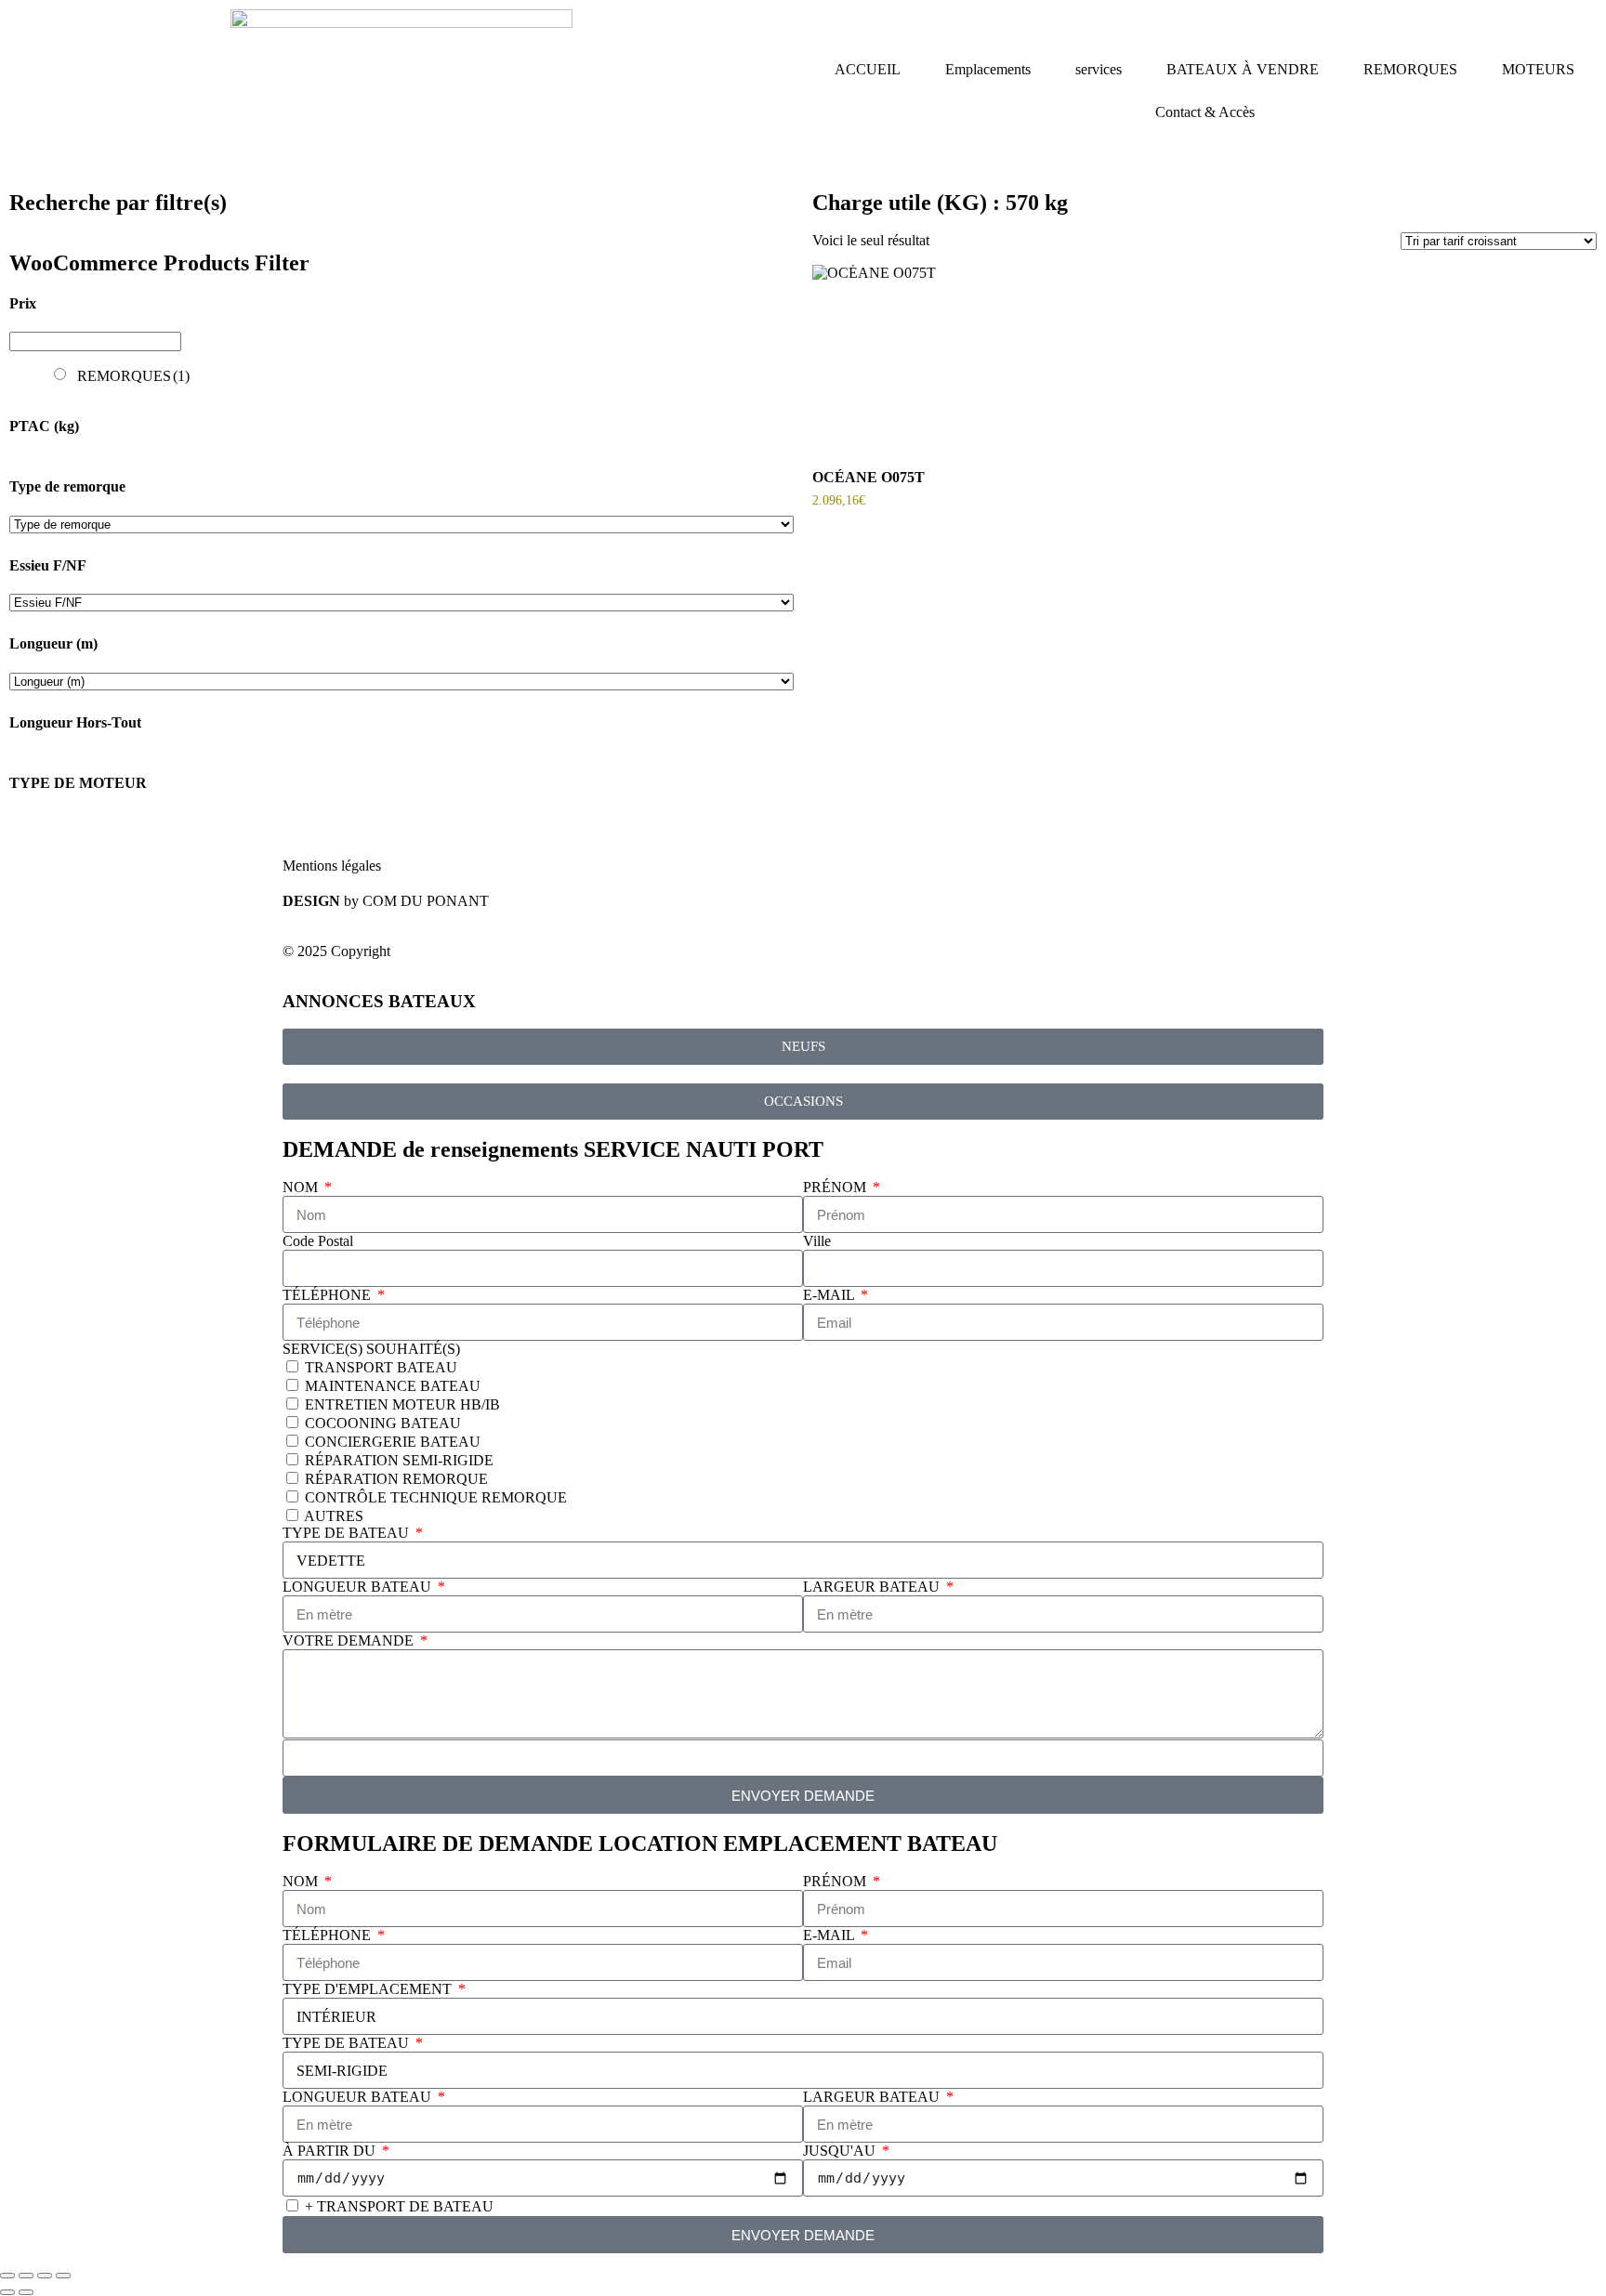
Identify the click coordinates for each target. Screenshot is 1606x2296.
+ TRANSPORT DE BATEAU (399, 2206)
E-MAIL (830, 1295)
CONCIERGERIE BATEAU (393, 1442)
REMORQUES (1410, 69)
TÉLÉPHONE (329, 1295)
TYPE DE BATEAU (348, 1533)
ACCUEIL (868, 69)
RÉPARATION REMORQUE (396, 1479)
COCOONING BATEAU (383, 1423)
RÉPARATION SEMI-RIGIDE (399, 1460)
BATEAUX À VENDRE (1243, 69)
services (1099, 69)
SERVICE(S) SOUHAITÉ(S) (371, 1349)
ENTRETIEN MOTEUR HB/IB (402, 1404)
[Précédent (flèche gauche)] (7, 2292)
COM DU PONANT (426, 901)
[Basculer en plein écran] (26, 2276)
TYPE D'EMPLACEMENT (369, 1989)
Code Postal (318, 1241)
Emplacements (988, 69)
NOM (302, 1187)
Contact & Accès (1205, 112)
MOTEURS (1538, 69)
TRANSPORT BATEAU (381, 1367)
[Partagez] (45, 2276)
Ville (817, 1241)
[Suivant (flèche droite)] (26, 2292)
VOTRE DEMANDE (350, 1640)
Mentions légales (332, 866)
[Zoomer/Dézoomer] (7, 2276)
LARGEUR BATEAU (873, 1587)
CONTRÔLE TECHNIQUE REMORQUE (436, 1497)
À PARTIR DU (331, 2151)
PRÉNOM (836, 1187)
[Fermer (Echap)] (63, 2276)
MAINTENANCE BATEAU (393, 1386)
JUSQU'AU (841, 2151)
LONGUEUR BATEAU (359, 1587)
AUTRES (334, 1516)
